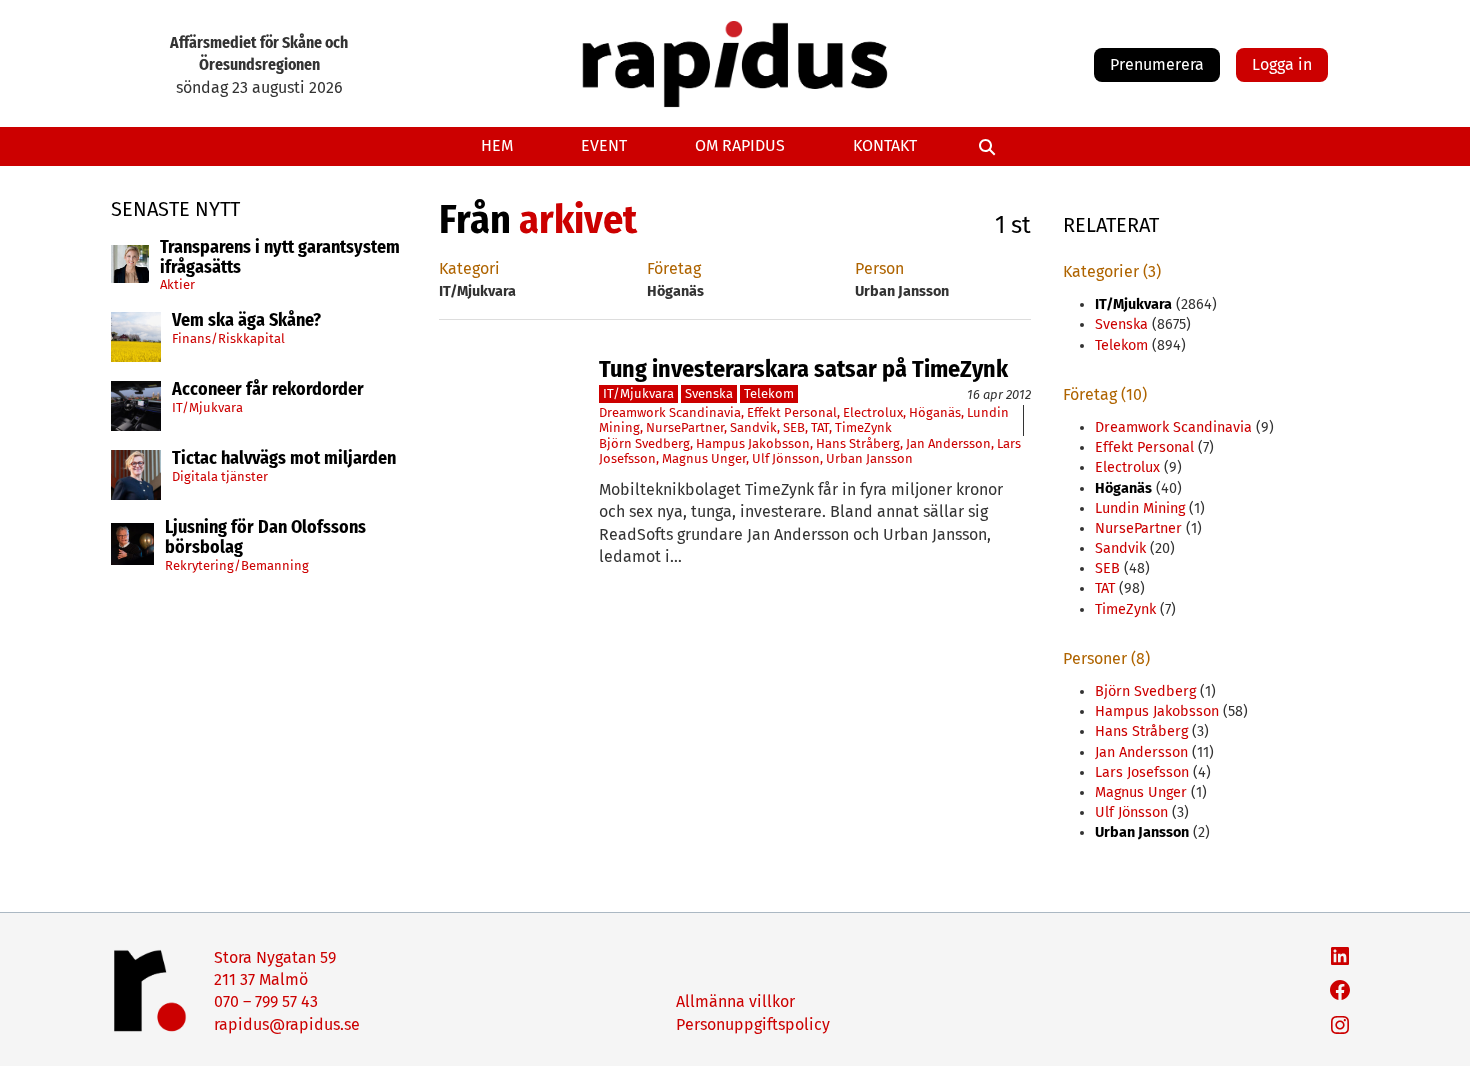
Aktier (177, 284)
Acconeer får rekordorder (270, 390)
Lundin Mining (1140, 508)
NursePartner (685, 427)
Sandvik (753, 427)
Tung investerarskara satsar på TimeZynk (803, 369)
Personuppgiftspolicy (753, 1024)
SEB (794, 427)
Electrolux (873, 412)
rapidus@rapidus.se (287, 1024)
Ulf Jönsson (786, 458)
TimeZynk (863, 427)
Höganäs (935, 412)
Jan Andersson (948, 443)
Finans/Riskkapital (228, 338)
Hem (497, 145)
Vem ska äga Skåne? (246, 321)
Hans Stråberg (858, 443)
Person (879, 268)
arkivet (578, 220)
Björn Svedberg (644, 443)
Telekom (769, 393)
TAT (820, 427)
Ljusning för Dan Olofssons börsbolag (265, 538)
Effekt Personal (792, 412)
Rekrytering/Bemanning (237, 565)
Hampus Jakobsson (753, 443)
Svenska (709, 393)
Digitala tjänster (220, 476)
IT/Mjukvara (207, 407)
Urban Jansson (869, 458)
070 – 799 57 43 (266, 1001)
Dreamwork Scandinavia (670, 412)
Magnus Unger (704, 458)
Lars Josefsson (1142, 772)
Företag (674, 268)
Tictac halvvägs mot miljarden (284, 459)
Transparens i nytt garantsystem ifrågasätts (280, 258)
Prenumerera (1157, 64)
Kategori (469, 268)
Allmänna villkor (735, 1001)
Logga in (1282, 64)
